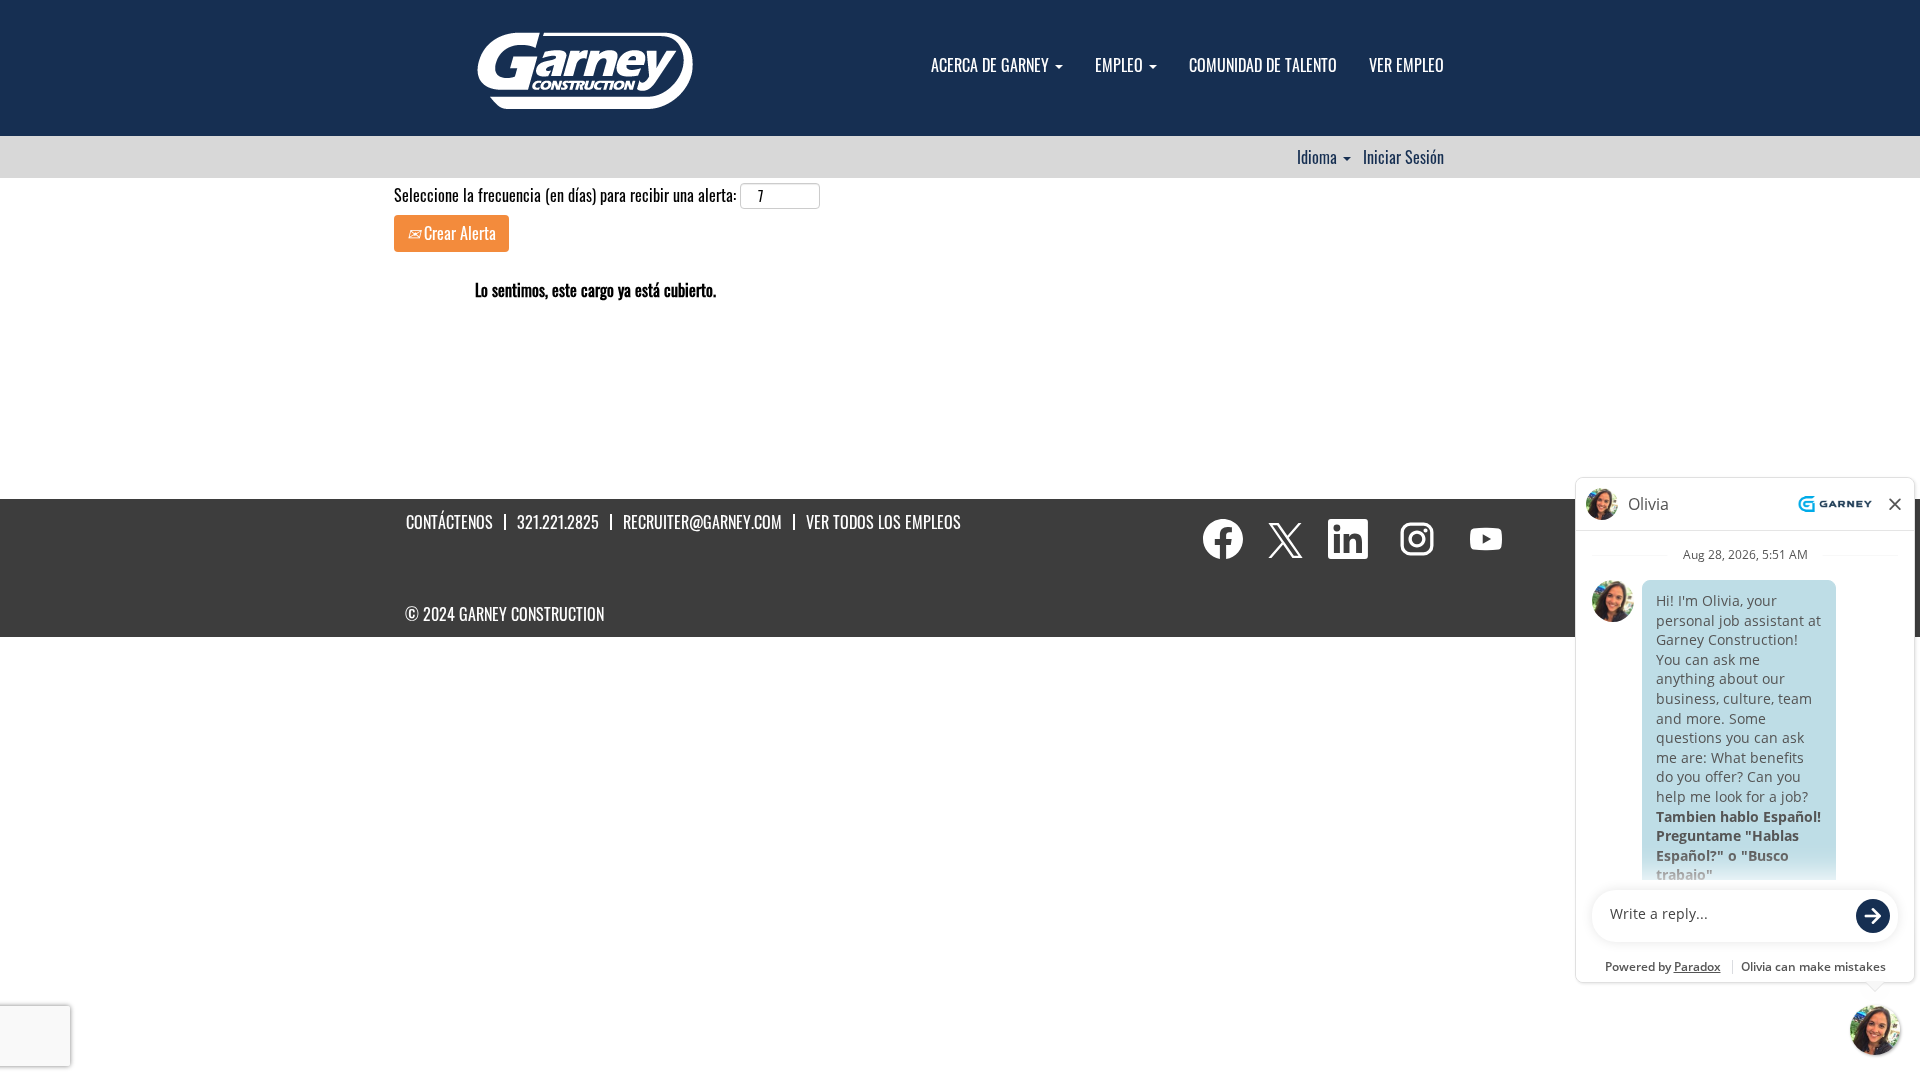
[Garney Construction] (584, 73)
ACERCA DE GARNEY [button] (992, 65)
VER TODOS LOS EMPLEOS (883, 522)
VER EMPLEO (1406, 65)
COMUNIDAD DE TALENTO (1263, 65)
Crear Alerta (458, 233)
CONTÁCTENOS (449, 522)
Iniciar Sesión (1403, 157)
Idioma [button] (1319, 157)
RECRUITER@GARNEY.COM (702, 522)
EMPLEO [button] (1121, 65)
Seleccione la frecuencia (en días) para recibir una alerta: (565, 195)
